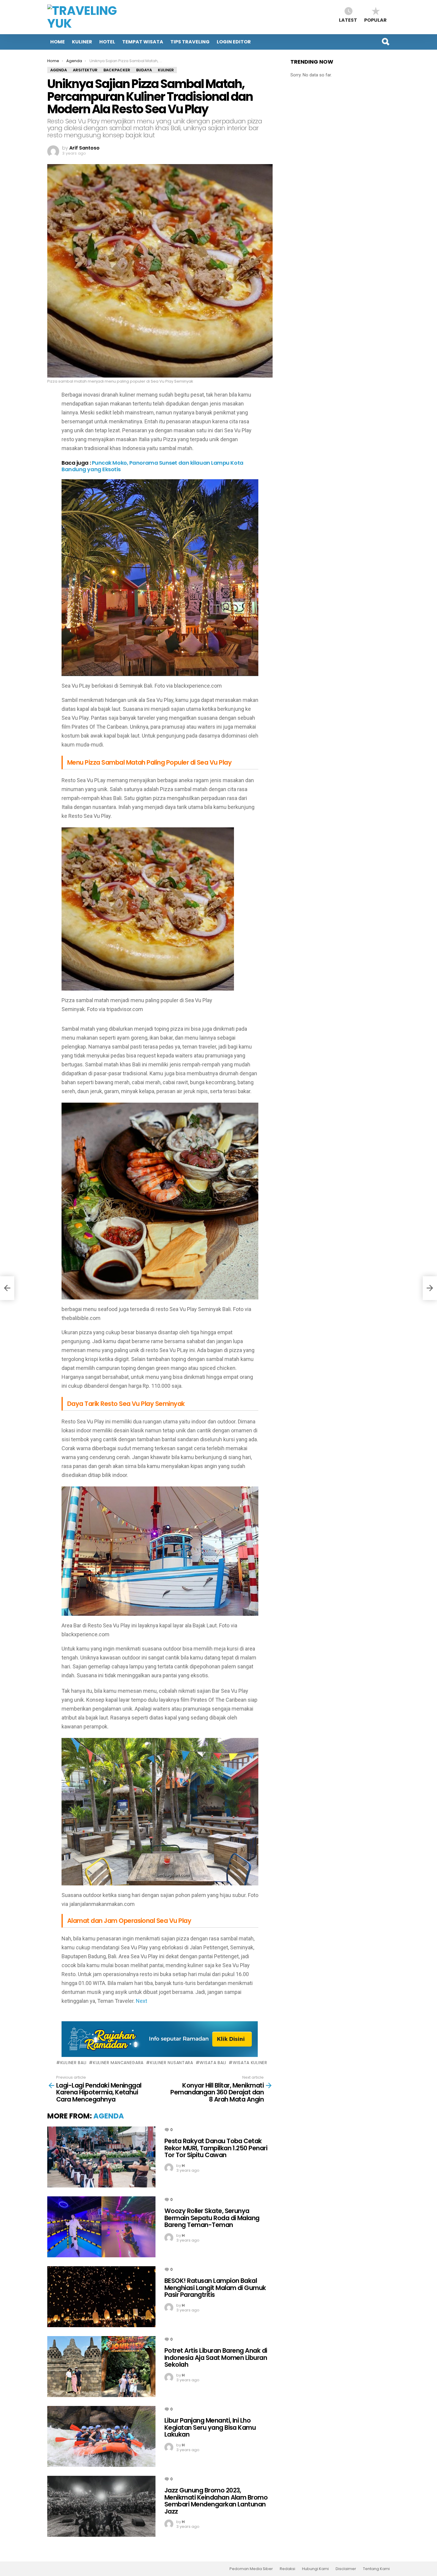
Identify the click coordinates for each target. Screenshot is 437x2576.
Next (142, 2001)
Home (58, 42)
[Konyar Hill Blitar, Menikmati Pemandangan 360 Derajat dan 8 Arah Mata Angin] (430, 1288)
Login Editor (234, 42)
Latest (348, 20)
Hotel (107, 42)
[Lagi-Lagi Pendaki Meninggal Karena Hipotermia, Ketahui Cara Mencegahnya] (7, 1288)
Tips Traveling (190, 42)
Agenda (109, 2116)
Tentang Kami (376, 2569)
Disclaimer (346, 2569)
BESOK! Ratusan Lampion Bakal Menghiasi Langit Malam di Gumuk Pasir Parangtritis (215, 2288)
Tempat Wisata (143, 42)
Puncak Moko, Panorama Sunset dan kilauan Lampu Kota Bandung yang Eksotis (153, 466)
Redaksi (287, 2569)
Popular (375, 20)
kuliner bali (73, 2063)
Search (385, 42)
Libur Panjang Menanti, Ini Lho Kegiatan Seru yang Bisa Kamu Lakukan (210, 2427)
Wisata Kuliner (250, 2063)
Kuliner (82, 42)
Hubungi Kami (315, 2569)
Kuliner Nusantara (172, 2063)
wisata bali (213, 2063)
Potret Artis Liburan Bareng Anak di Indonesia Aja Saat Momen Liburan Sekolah (216, 2357)
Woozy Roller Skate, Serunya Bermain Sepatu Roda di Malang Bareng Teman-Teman (212, 2218)
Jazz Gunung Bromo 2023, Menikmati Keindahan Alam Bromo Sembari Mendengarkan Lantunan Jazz (216, 2501)
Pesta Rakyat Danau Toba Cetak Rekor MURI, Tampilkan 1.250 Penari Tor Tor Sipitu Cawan (216, 2148)
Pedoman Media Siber (251, 2569)
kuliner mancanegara (118, 2063)
